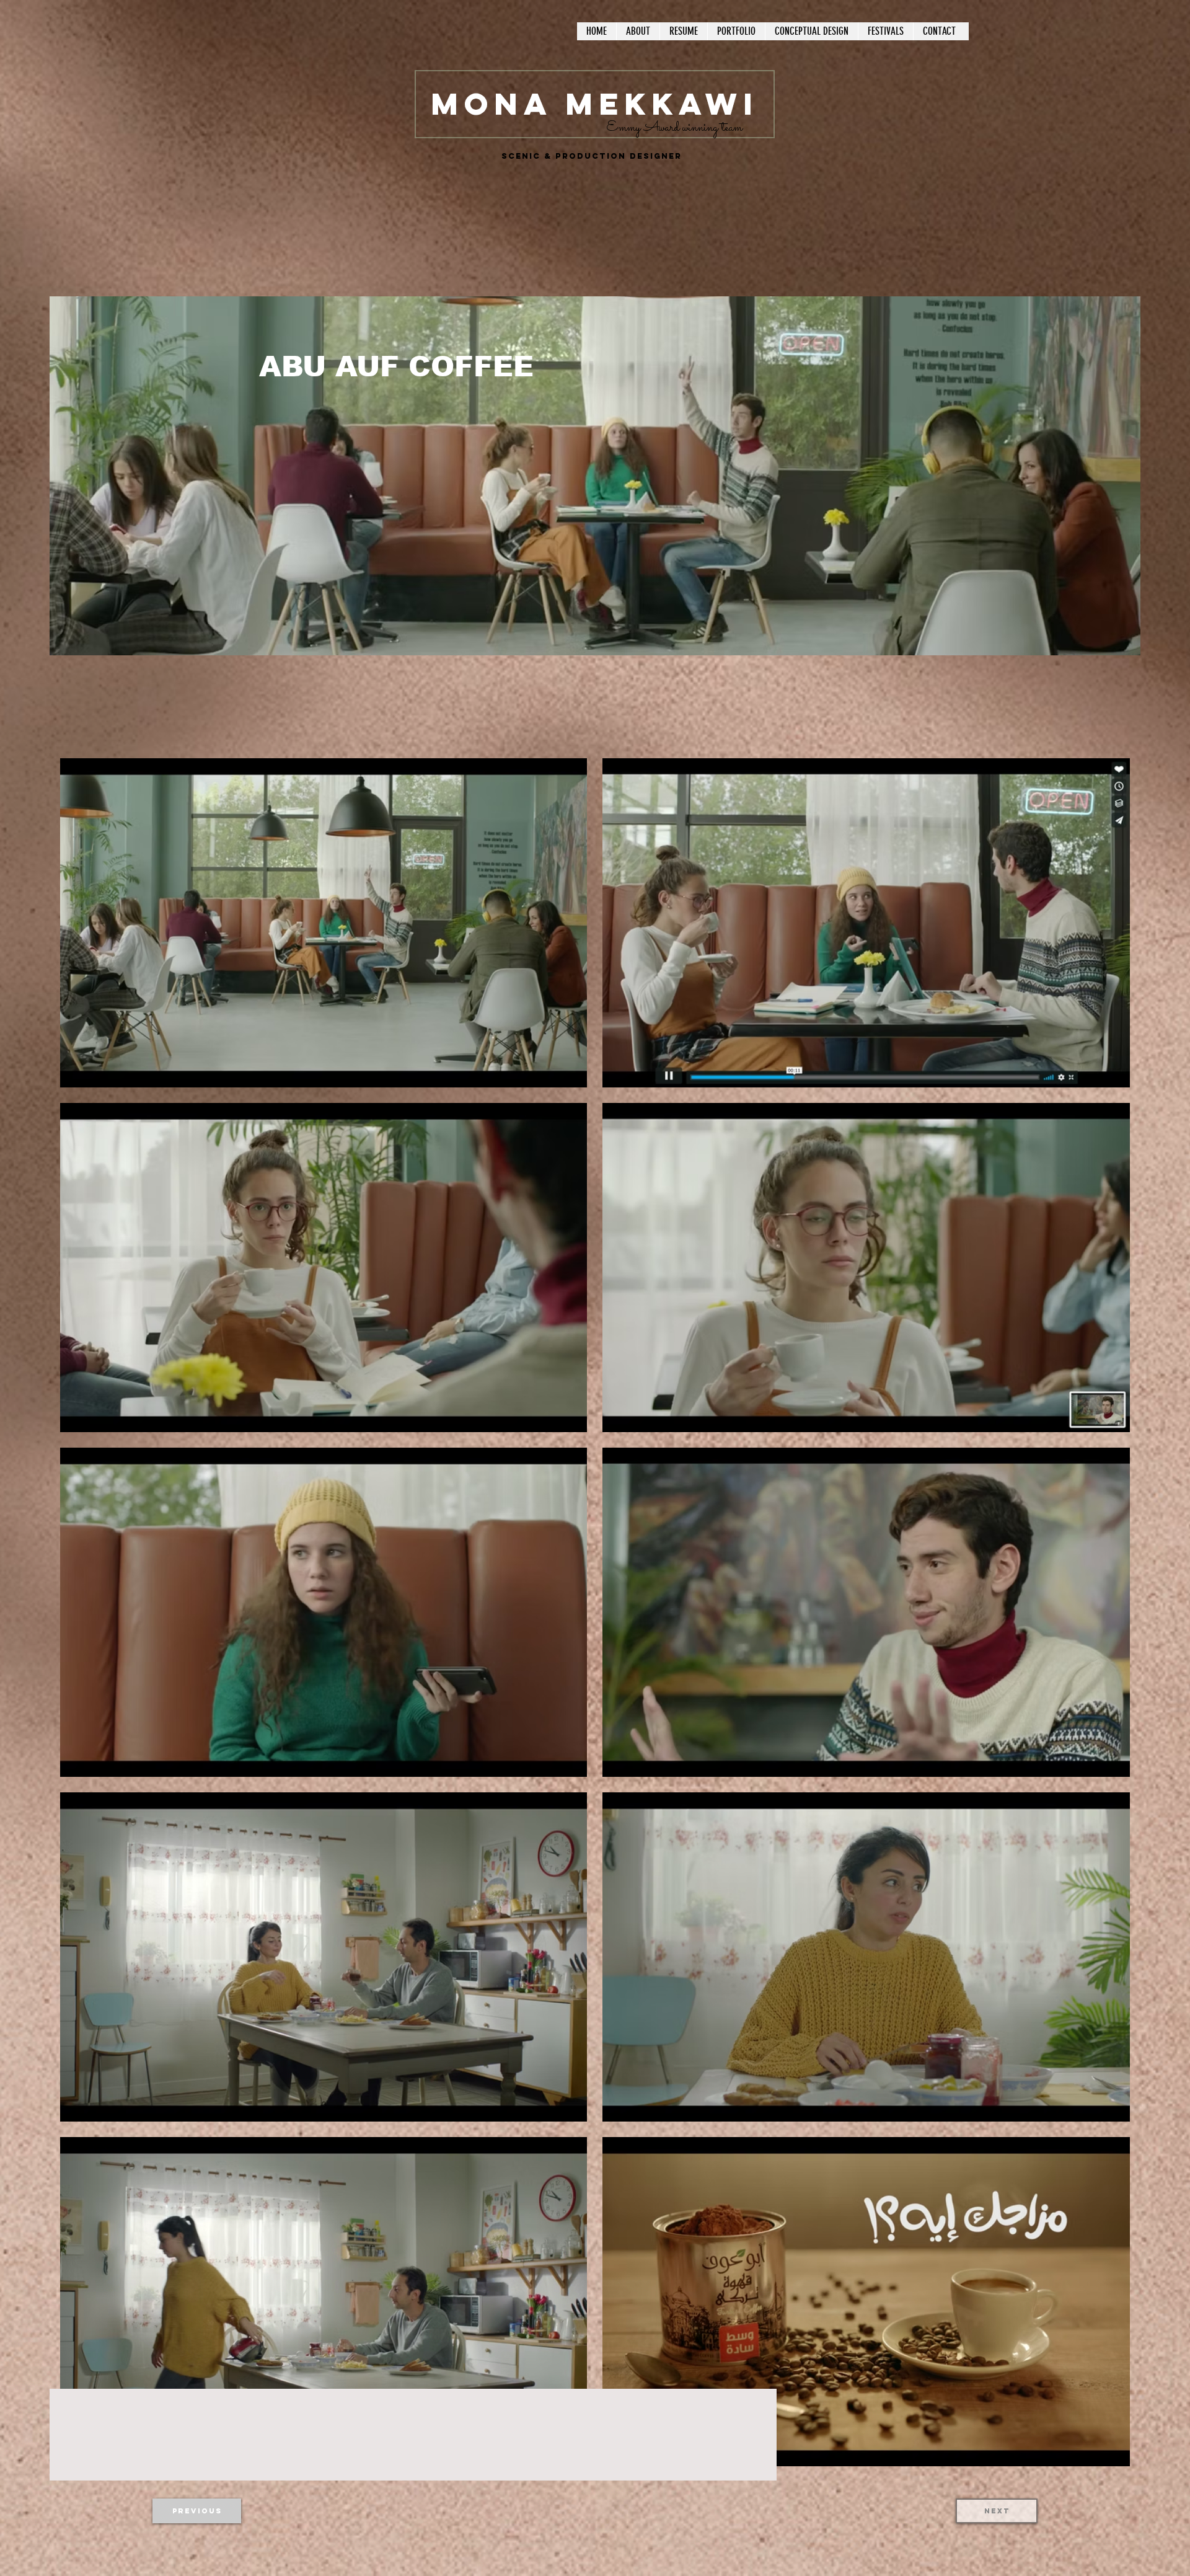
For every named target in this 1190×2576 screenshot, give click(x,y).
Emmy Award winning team (674, 128)
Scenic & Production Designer (592, 156)
